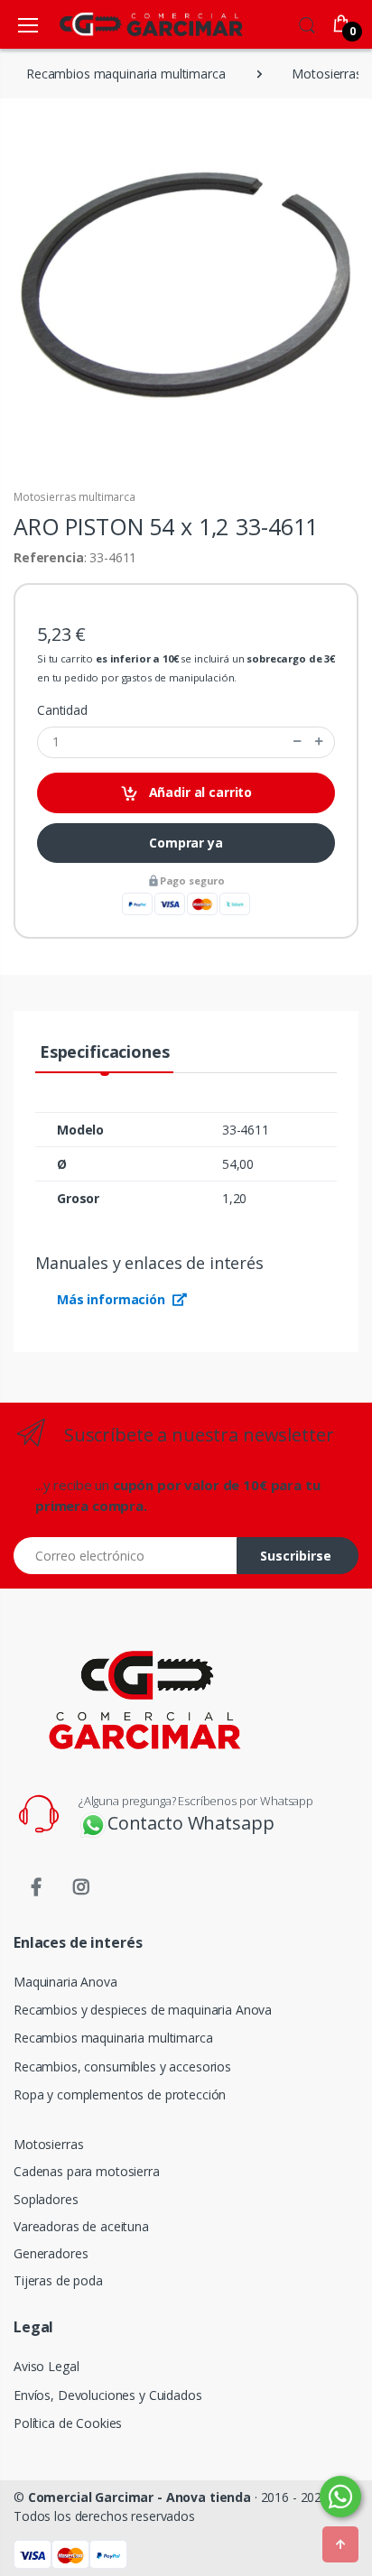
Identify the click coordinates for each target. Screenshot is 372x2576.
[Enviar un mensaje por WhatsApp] (340, 2497)
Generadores (51, 2253)
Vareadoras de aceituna (81, 2226)
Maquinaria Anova (65, 1982)
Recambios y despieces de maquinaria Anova (143, 2010)
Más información (113, 1299)
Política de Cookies (68, 2423)
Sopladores (46, 2199)
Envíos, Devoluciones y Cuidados (108, 2395)
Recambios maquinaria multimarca (113, 2038)
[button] (307, 23)
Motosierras (48, 2144)
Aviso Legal (46, 2366)
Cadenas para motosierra (87, 2171)
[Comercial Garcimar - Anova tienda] (125, 24)
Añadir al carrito (199, 792)
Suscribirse (296, 1556)
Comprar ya (186, 843)
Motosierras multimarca (74, 497)
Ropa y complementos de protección (120, 2094)
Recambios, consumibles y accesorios (122, 2066)
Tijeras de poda (58, 2280)
